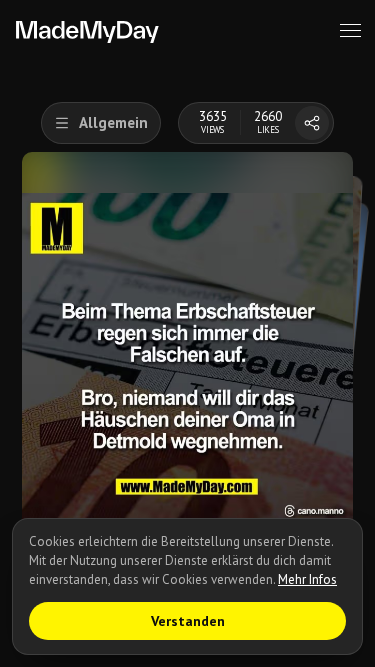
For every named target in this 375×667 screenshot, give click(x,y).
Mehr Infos (307, 579)
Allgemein (113, 122)
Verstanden (188, 621)
